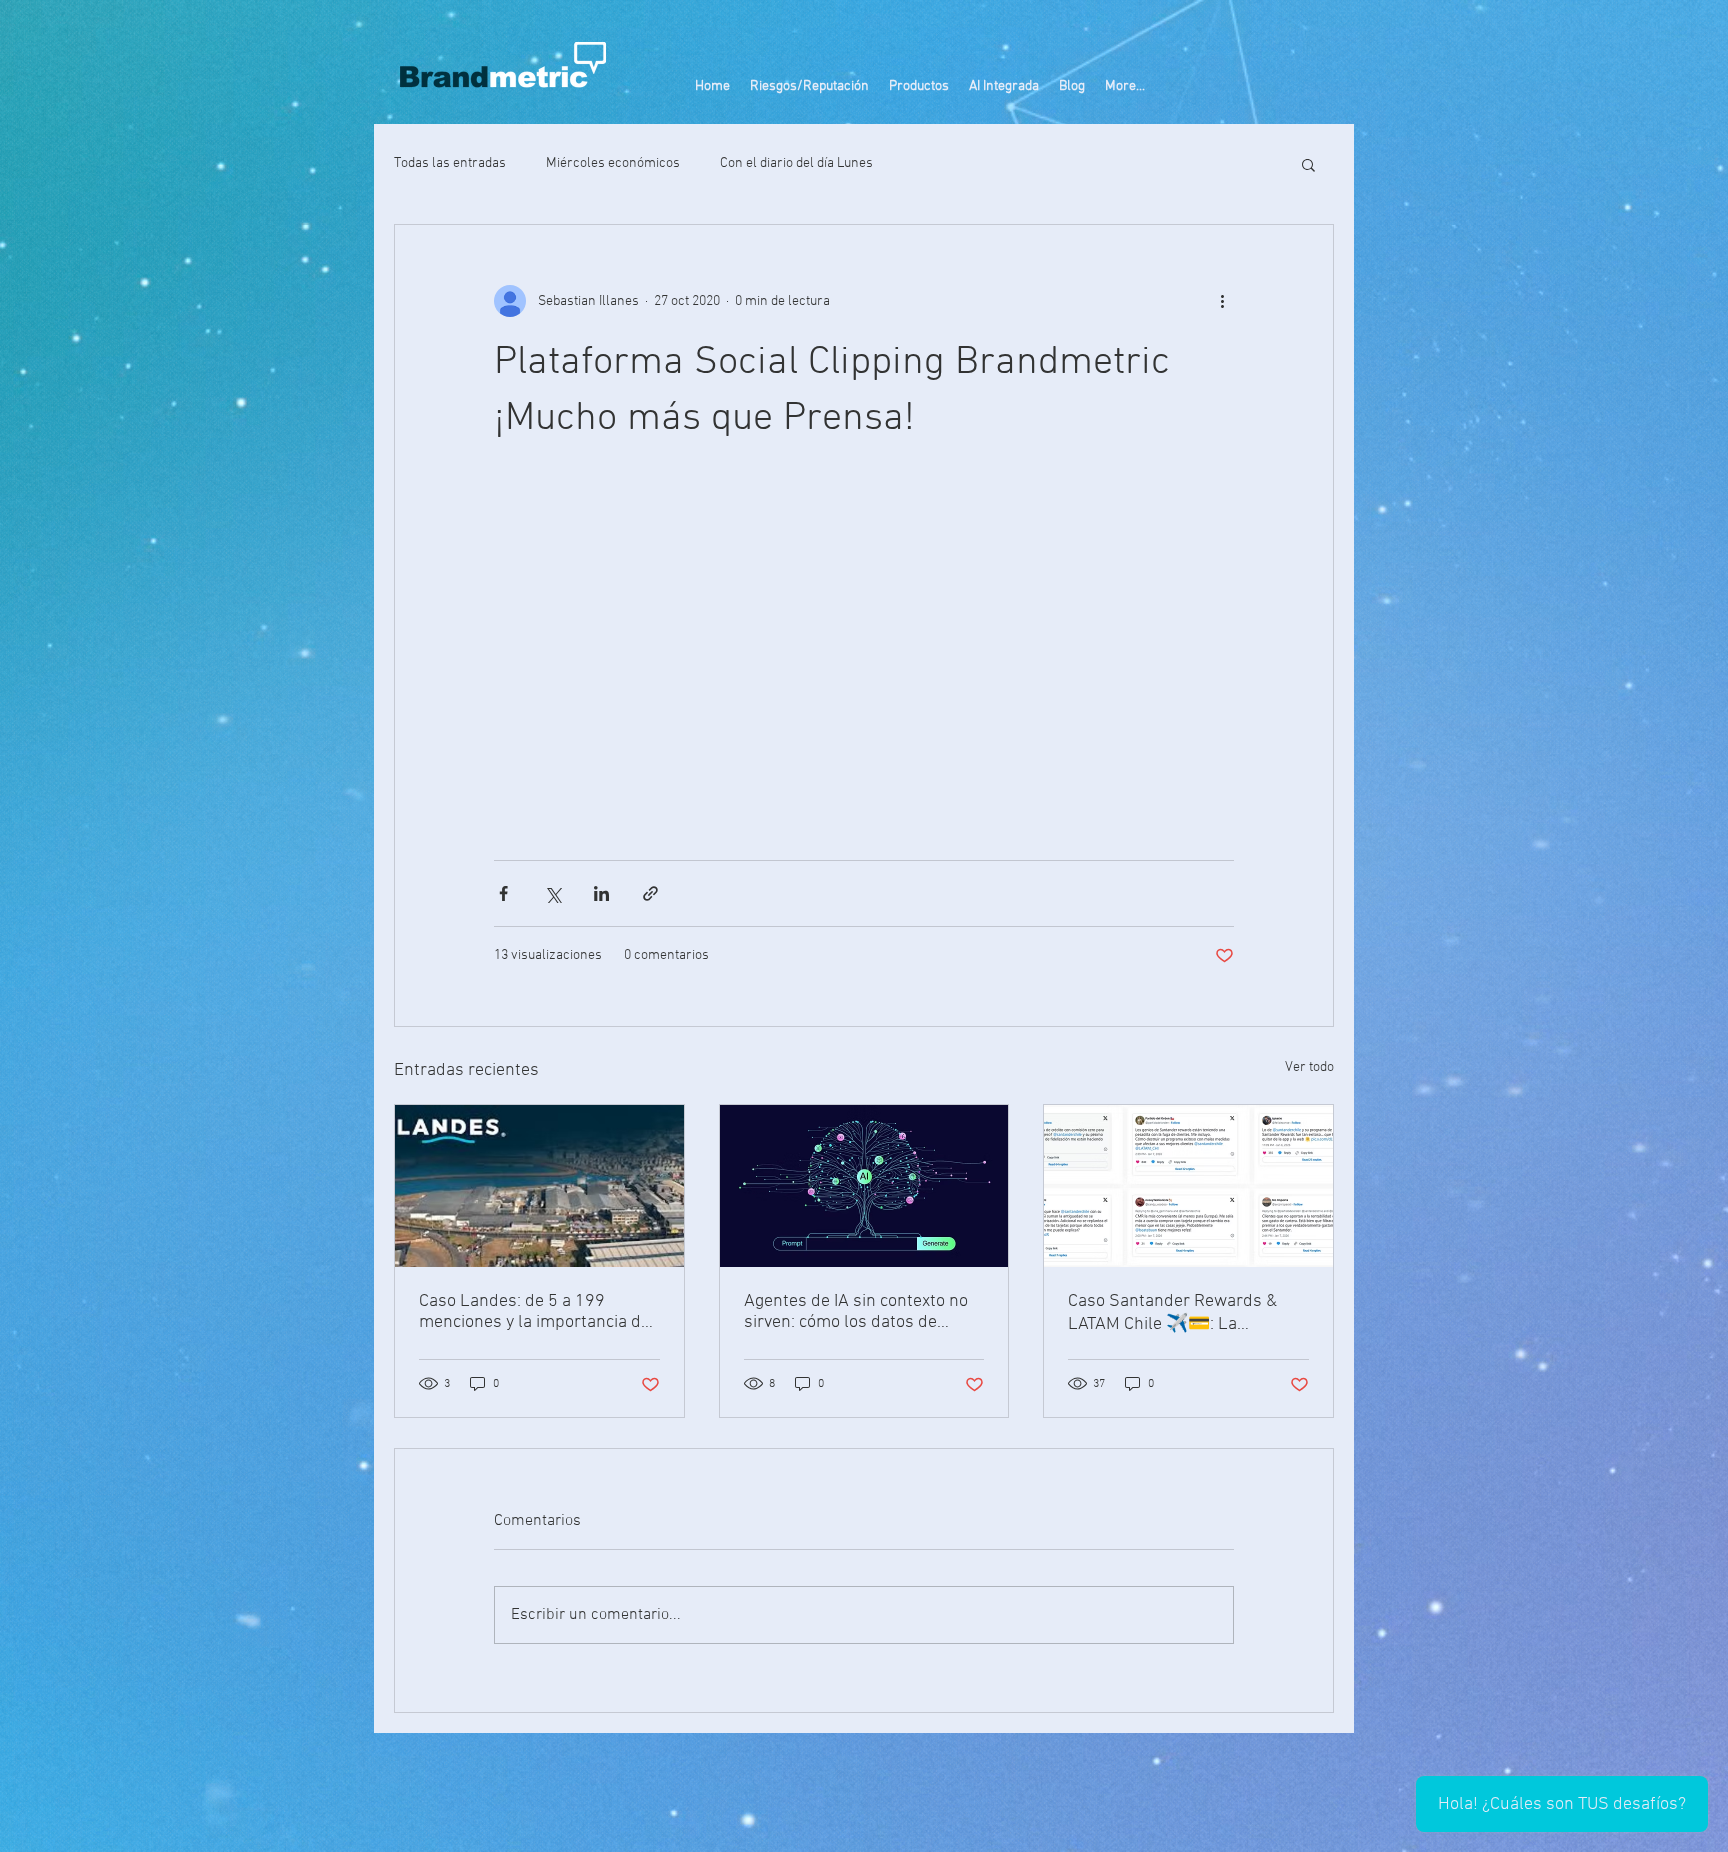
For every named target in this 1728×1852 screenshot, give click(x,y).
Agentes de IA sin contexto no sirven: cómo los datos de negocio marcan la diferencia (856, 1312)
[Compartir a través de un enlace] (650, 893)
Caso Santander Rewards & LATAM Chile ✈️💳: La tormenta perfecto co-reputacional (1172, 1313)
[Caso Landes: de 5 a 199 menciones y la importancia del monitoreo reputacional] (539, 1186)
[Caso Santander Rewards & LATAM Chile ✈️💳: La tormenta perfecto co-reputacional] (1188, 1186)
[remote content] (864, 653)
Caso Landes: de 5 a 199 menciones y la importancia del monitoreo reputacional (537, 1312)
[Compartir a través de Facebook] (503, 893)
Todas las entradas (450, 163)
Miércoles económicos (613, 163)
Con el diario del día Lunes (796, 163)
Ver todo (1309, 1067)
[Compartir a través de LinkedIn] (601, 893)
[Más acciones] (1222, 301)
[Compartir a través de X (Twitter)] (552, 893)
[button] (919, 87)
